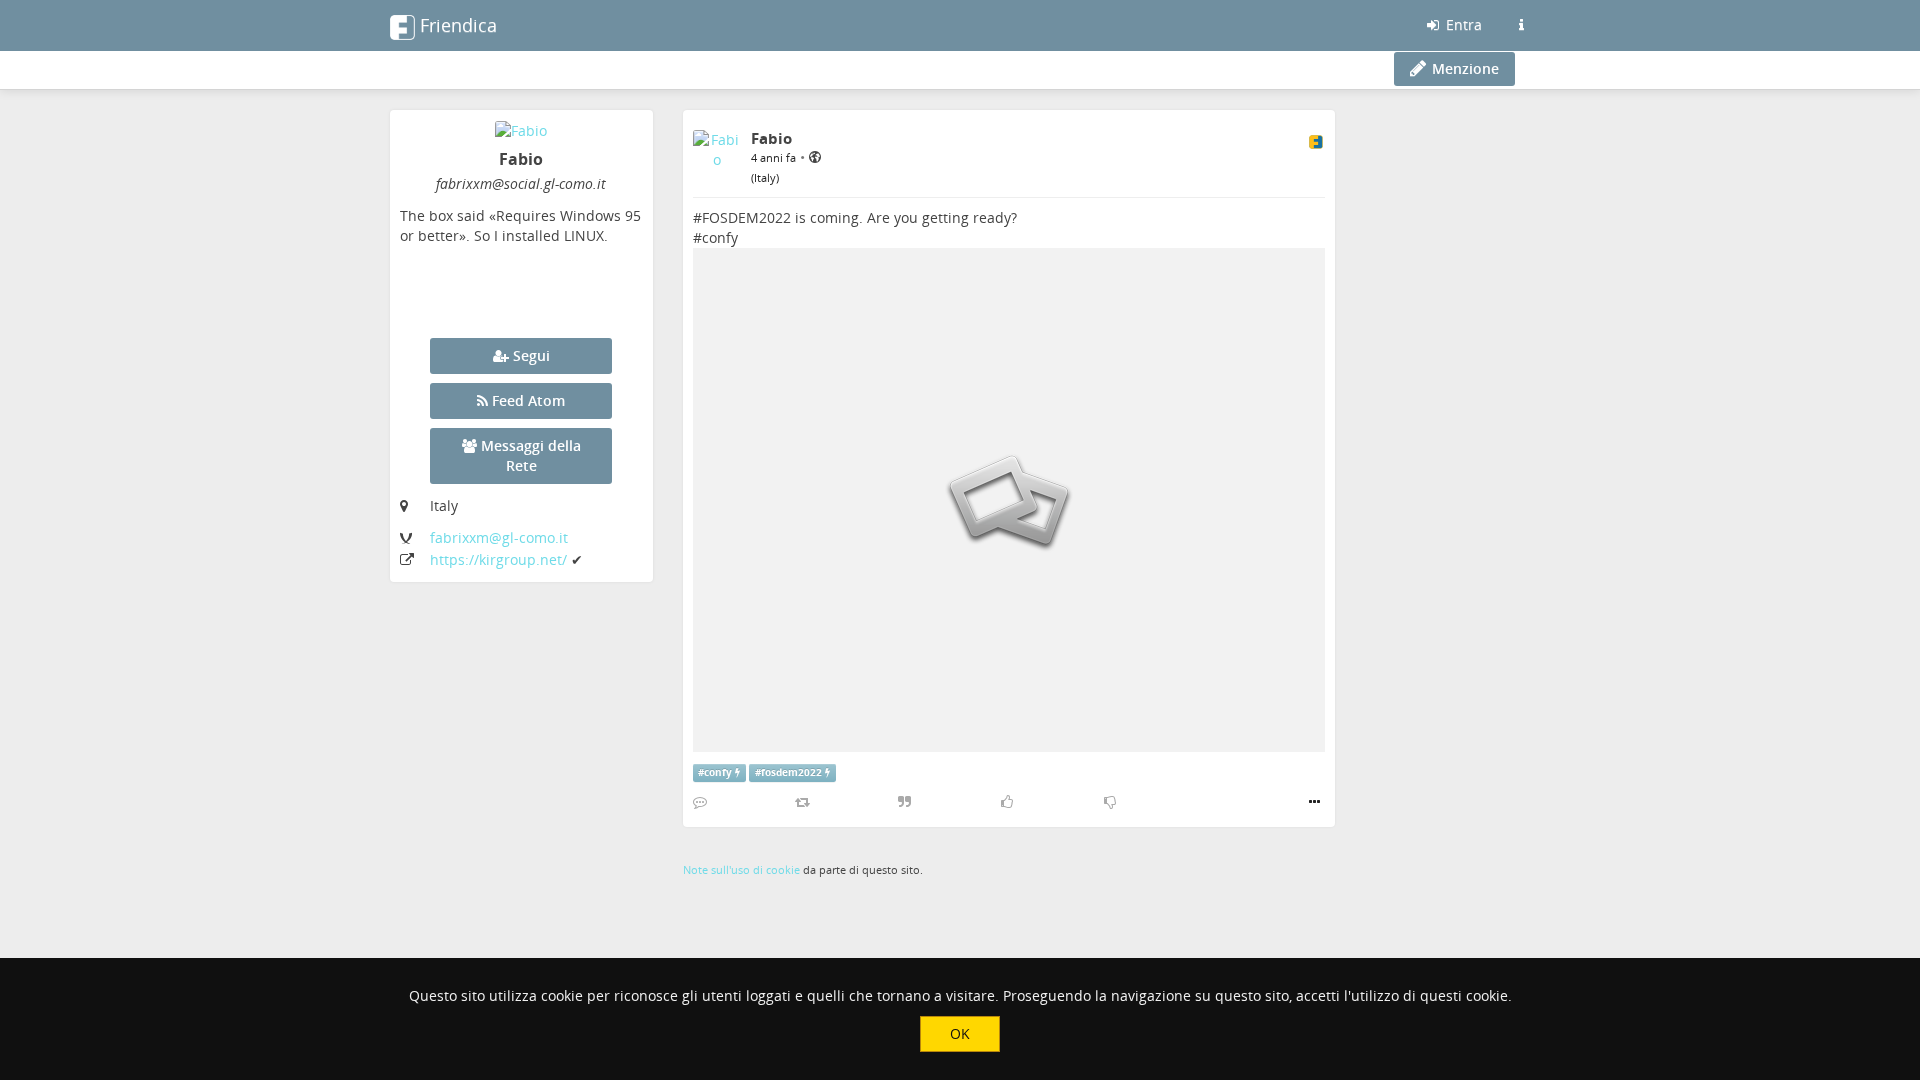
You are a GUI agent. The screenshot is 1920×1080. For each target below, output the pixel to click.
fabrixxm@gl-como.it (499, 537)
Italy (765, 177)
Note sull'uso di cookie (741, 869)
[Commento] (700, 802)
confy (720, 237)
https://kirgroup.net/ (500, 559)
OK (960, 1033)
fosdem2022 (791, 772)
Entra (1462, 24)
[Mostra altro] (1314, 802)
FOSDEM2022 (746, 217)
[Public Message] (815, 156)
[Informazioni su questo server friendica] (1521, 25)
